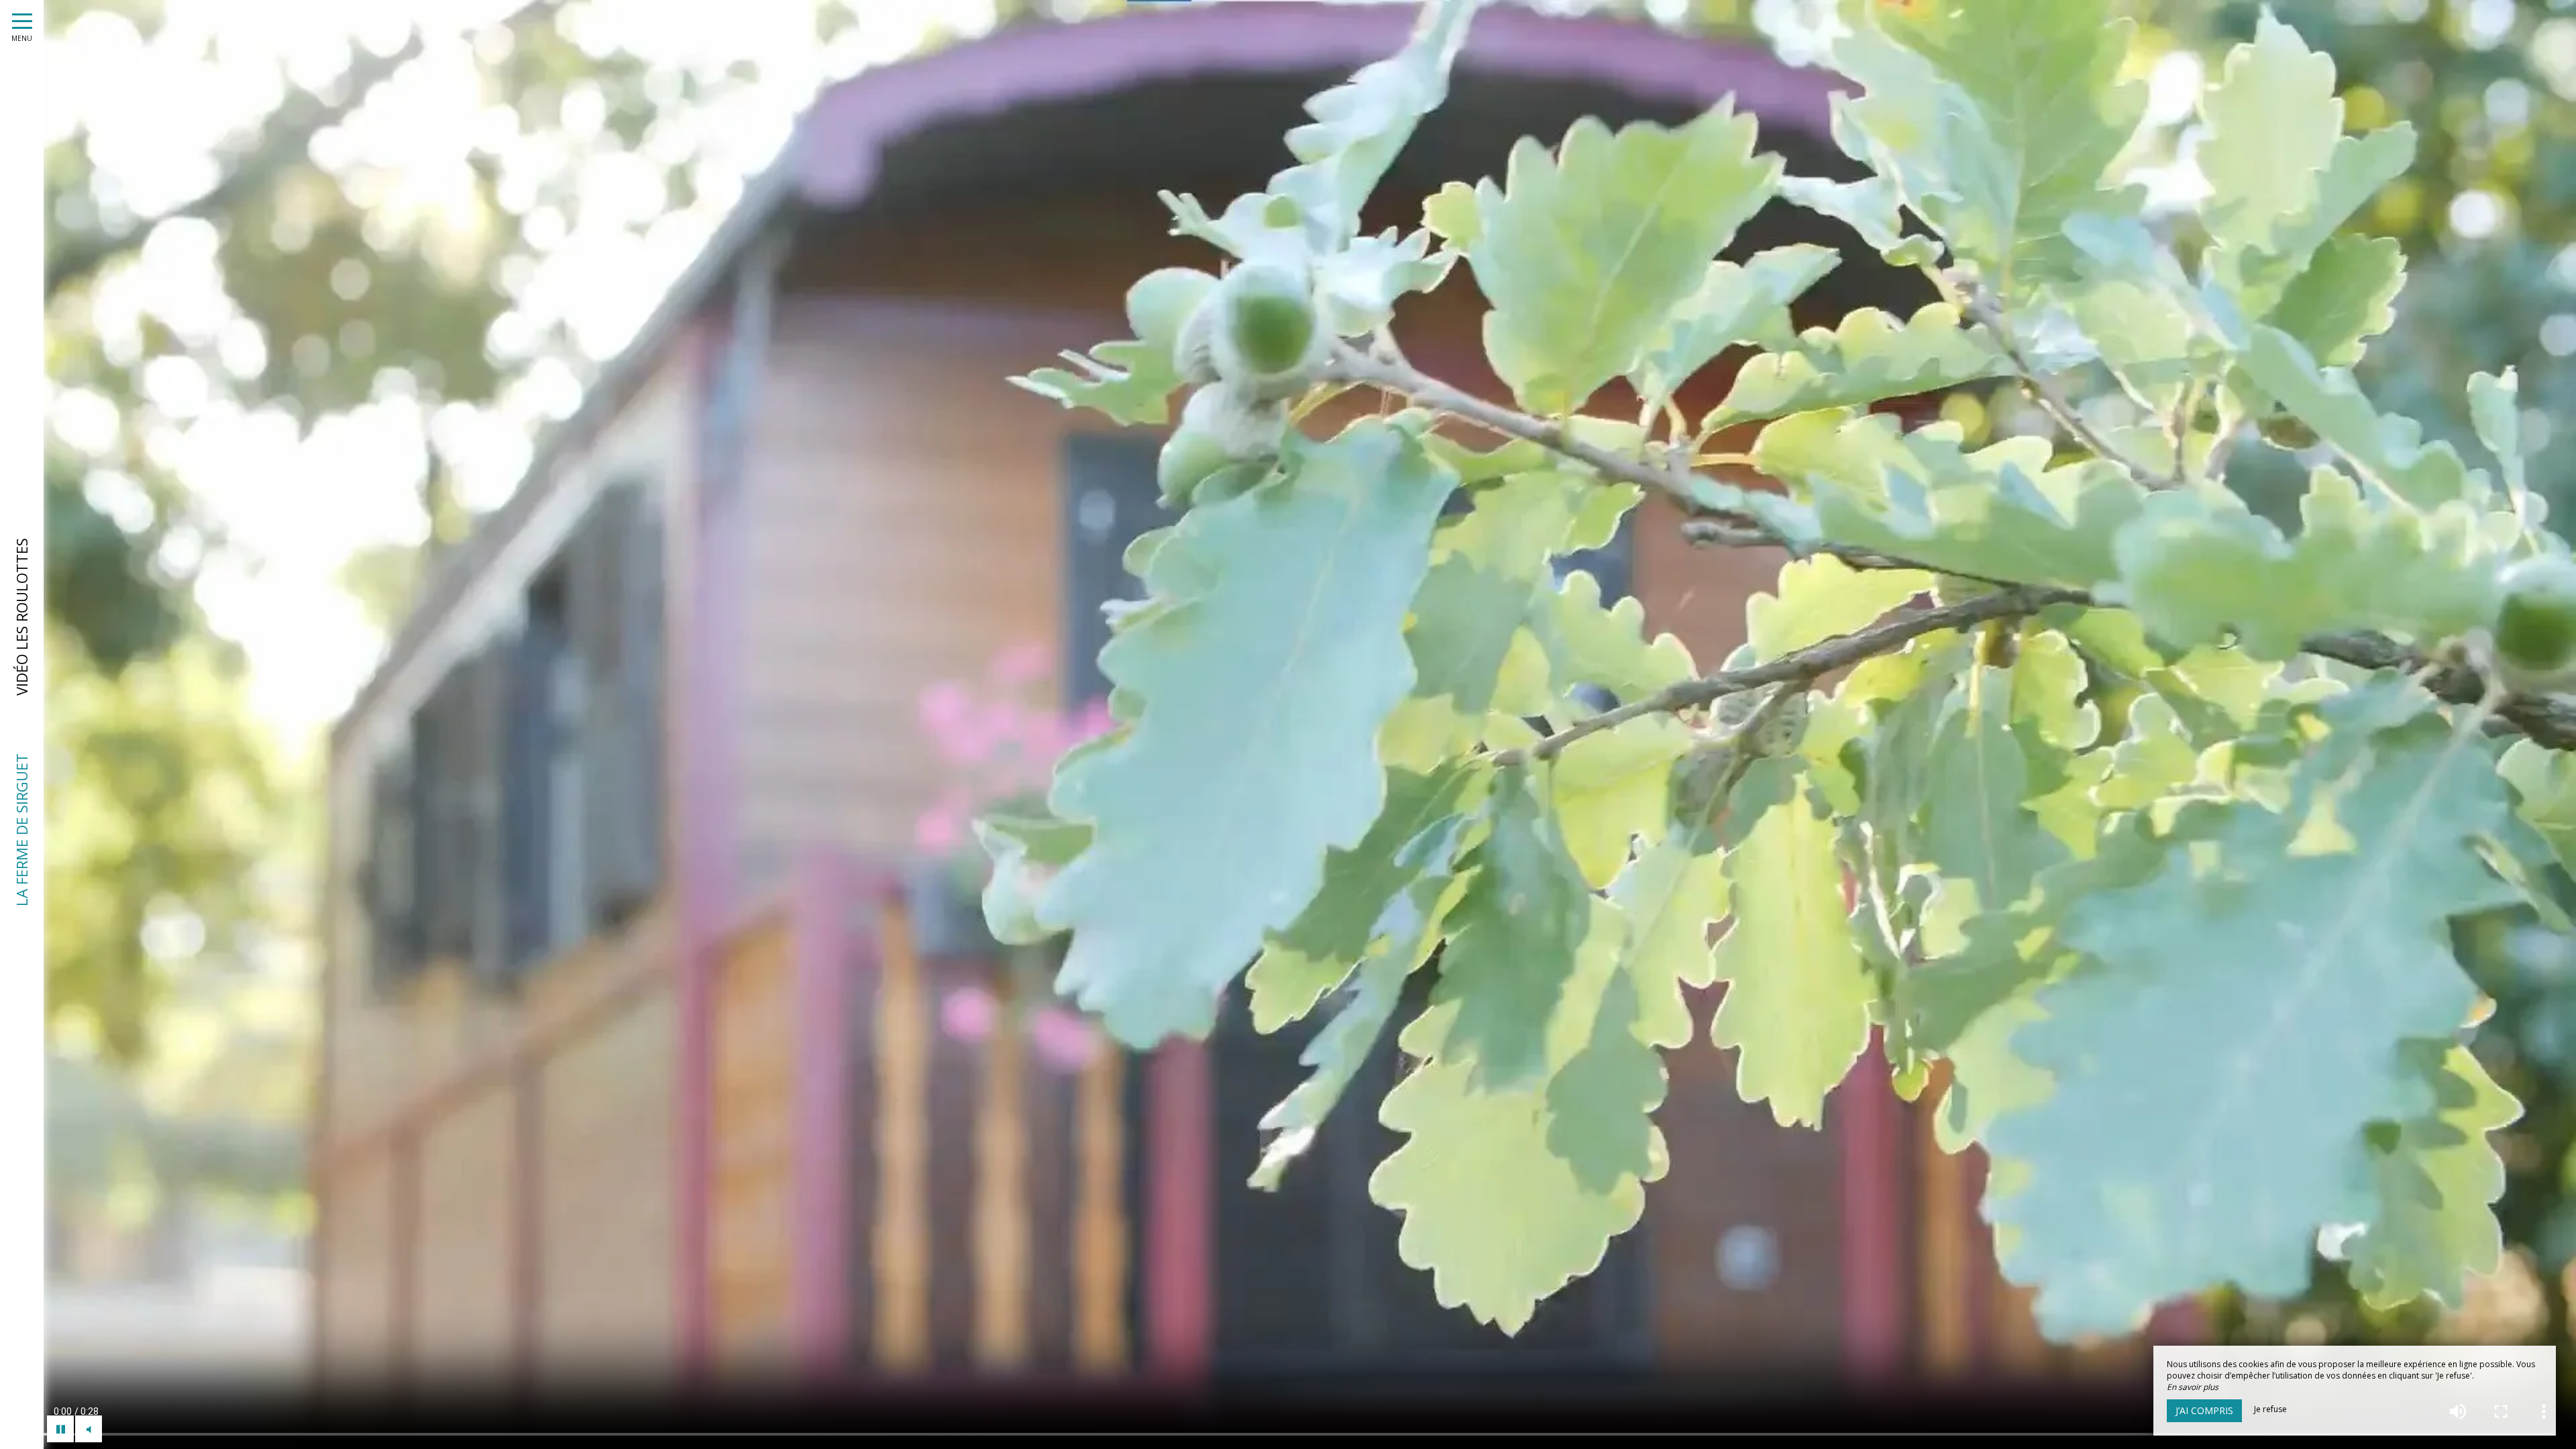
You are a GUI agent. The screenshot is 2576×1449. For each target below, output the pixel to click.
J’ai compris (2204, 1410)
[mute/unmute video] (89, 1429)
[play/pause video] (60, 1429)
